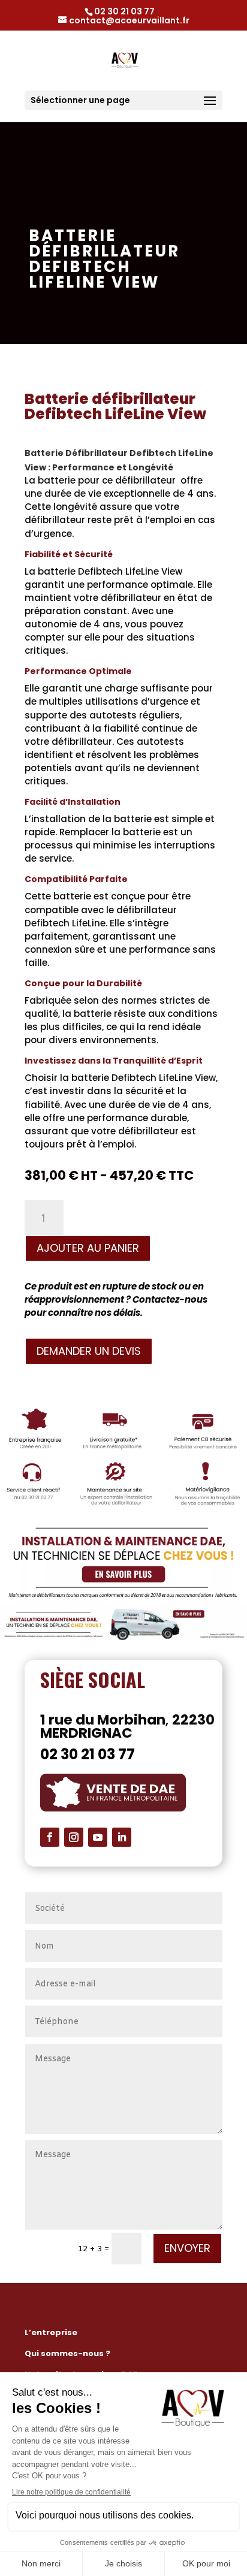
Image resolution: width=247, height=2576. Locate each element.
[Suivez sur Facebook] (50, 1837)
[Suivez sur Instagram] (74, 1837)
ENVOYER (187, 2248)
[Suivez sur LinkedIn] (122, 1837)
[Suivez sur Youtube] (98, 1837)
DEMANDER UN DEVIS (89, 1351)
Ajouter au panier (88, 1248)
